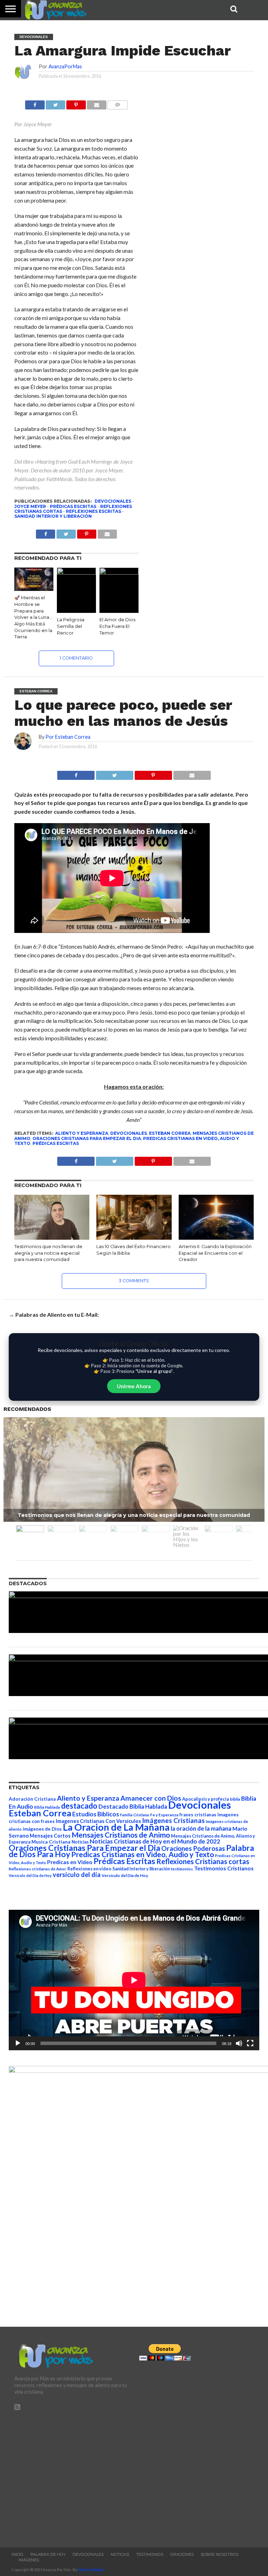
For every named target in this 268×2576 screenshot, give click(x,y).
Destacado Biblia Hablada (133, 1806)
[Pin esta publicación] (76, 103)
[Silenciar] (239, 2043)
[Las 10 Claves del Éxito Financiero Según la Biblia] (134, 1237)
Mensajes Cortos (50, 1836)
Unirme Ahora (134, 1386)
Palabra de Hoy (48, 2554)
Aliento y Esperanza (82, 1133)
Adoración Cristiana (32, 1799)
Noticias (80, 1842)
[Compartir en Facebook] (35, 103)
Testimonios (150, 2554)
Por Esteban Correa (68, 737)
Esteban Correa (170, 1133)
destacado (79, 1806)
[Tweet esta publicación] (55, 103)
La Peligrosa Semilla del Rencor (71, 626)
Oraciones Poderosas (193, 1848)
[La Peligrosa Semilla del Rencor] (76, 572)
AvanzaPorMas (65, 66)
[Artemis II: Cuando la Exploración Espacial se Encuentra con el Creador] (216, 1237)
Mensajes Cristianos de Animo (121, 1835)
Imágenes (29, 2560)
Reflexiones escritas (94, 511)
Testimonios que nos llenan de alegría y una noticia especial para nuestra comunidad (48, 1253)
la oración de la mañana (201, 1828)
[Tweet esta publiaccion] (66, 532)
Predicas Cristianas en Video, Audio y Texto (143, 1854)
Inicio (17, 2554)
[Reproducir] (18, 2043)
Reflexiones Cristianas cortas (203, 1861)
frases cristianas (198, 1815)
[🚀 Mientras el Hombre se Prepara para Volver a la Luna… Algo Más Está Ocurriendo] (34, 589)
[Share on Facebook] (76, 773)
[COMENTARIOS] (118, 103)
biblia (235, 1799)
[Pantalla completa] (250, 2043)
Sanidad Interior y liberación (53, 516)
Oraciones (182, 2554)
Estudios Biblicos (96, 1814)
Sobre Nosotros (219, 2554)
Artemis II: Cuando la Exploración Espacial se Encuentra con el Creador (215, 1253)
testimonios (182, 1869)
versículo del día (77, 1875)
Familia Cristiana (135, 1815)
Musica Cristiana (51, 1842)
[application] (134, 1980)
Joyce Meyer (30, 506)
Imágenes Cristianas (173, 1820)
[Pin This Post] (153, 773)
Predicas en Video (70, 1862)
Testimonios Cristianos (224, 1868)
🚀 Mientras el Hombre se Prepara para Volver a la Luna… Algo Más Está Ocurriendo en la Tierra (33, 617)
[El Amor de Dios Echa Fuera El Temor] (119, 572)
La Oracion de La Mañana (116, 1827)
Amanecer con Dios (151, 1798)
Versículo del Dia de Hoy (30, 1875)
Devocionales (113, 501)
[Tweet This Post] (114, 773)
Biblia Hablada (47, 1807)
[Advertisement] (72, 2476)
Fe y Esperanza (164, 1815)
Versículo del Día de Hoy (125, 1875)
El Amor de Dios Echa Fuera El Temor (117, 626)
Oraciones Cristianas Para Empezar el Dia (87, 1138)
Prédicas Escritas (73, 506)
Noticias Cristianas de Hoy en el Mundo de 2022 (155, 1841)
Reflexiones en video (89, 1869)
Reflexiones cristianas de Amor (38, 1869)
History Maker (91, 2570)
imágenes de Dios (42, 1829)
